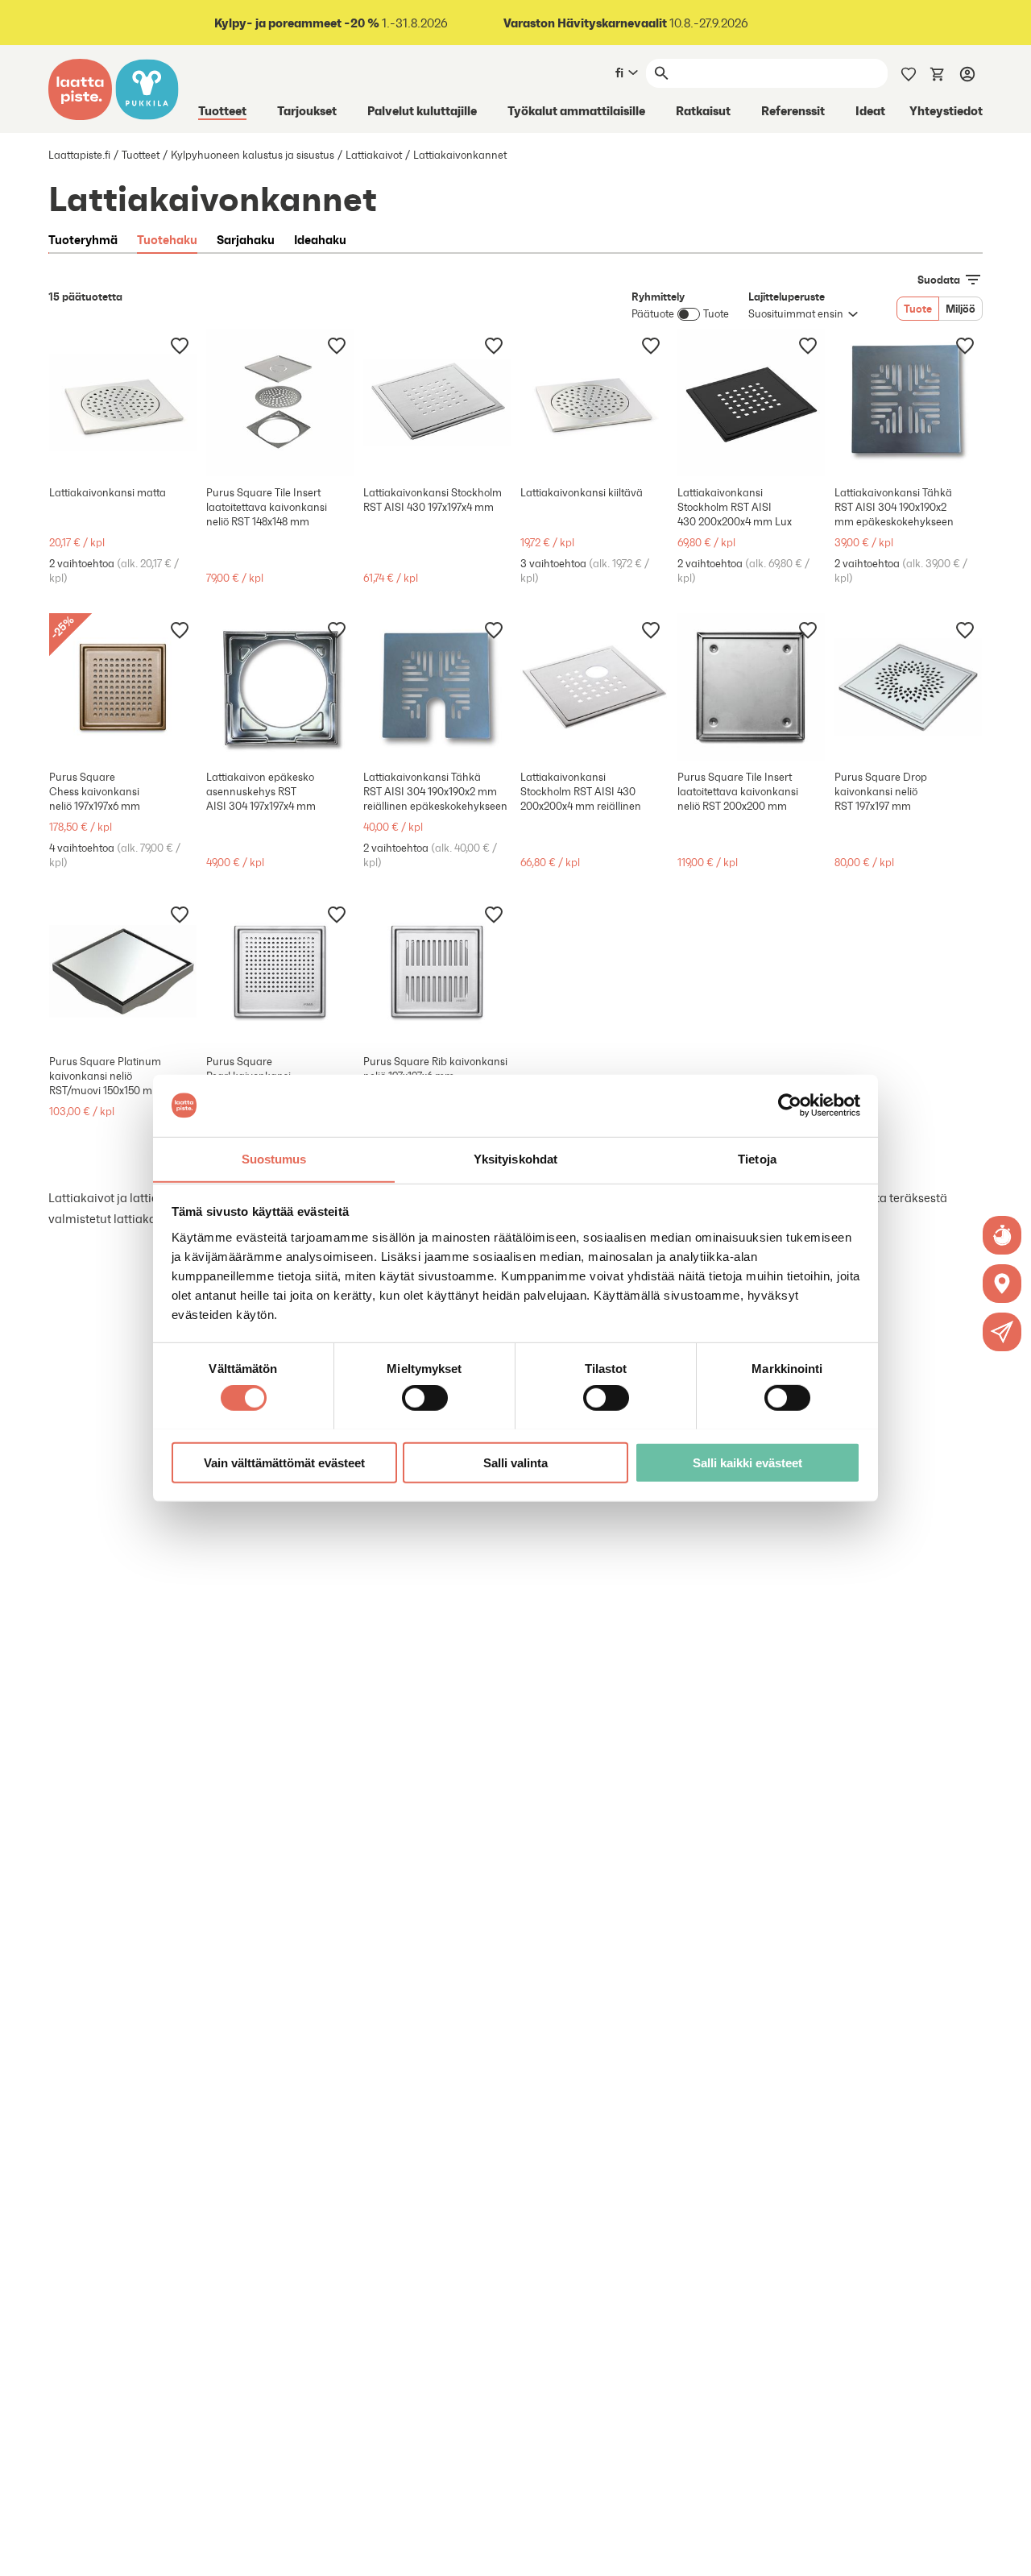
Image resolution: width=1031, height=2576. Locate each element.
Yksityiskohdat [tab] (515, 1158)
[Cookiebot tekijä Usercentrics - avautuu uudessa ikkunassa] (790, 1105)
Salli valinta (515, 1462)
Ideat (870, 110)
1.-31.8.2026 (331, 23)
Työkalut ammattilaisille (576, 110)
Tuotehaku (167, 239)
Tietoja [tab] (757, 1158)
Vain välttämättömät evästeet (284, 1462)
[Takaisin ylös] (1007, 2552)
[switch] (425, 1397)
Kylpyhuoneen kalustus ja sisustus (253, 155)
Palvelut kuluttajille (422, 110)
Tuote (918, 309)
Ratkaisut (703, 110)
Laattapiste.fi (79, 155)
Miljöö (961, 309)
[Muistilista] (909, 73)
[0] (938, 73)
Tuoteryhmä (83, 239)
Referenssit (793, 110)
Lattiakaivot (374, 155)
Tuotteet (222, 110)
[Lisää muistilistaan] (180, 345)
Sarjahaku (246, 239)
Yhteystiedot (946, 110)
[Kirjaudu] (967, 73)
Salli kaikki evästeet (747, 1462)
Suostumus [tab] (274, 1158)
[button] (1002, 1332)
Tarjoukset (307, 110)
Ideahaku (320, 239)
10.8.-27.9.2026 (626, 23)
